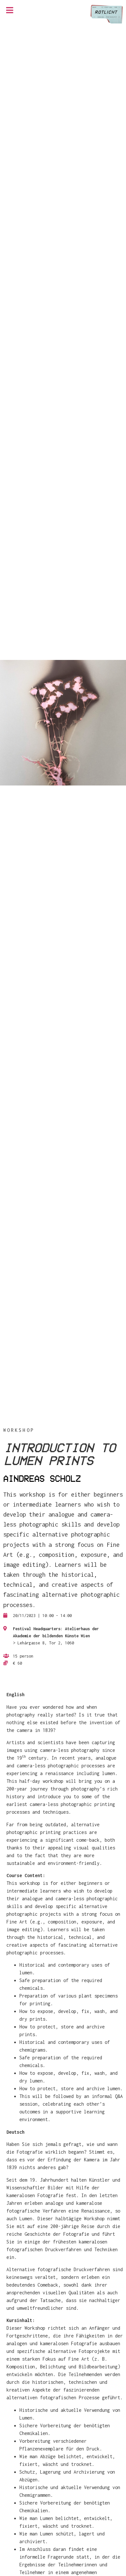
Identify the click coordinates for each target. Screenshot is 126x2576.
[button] (10, 10)
